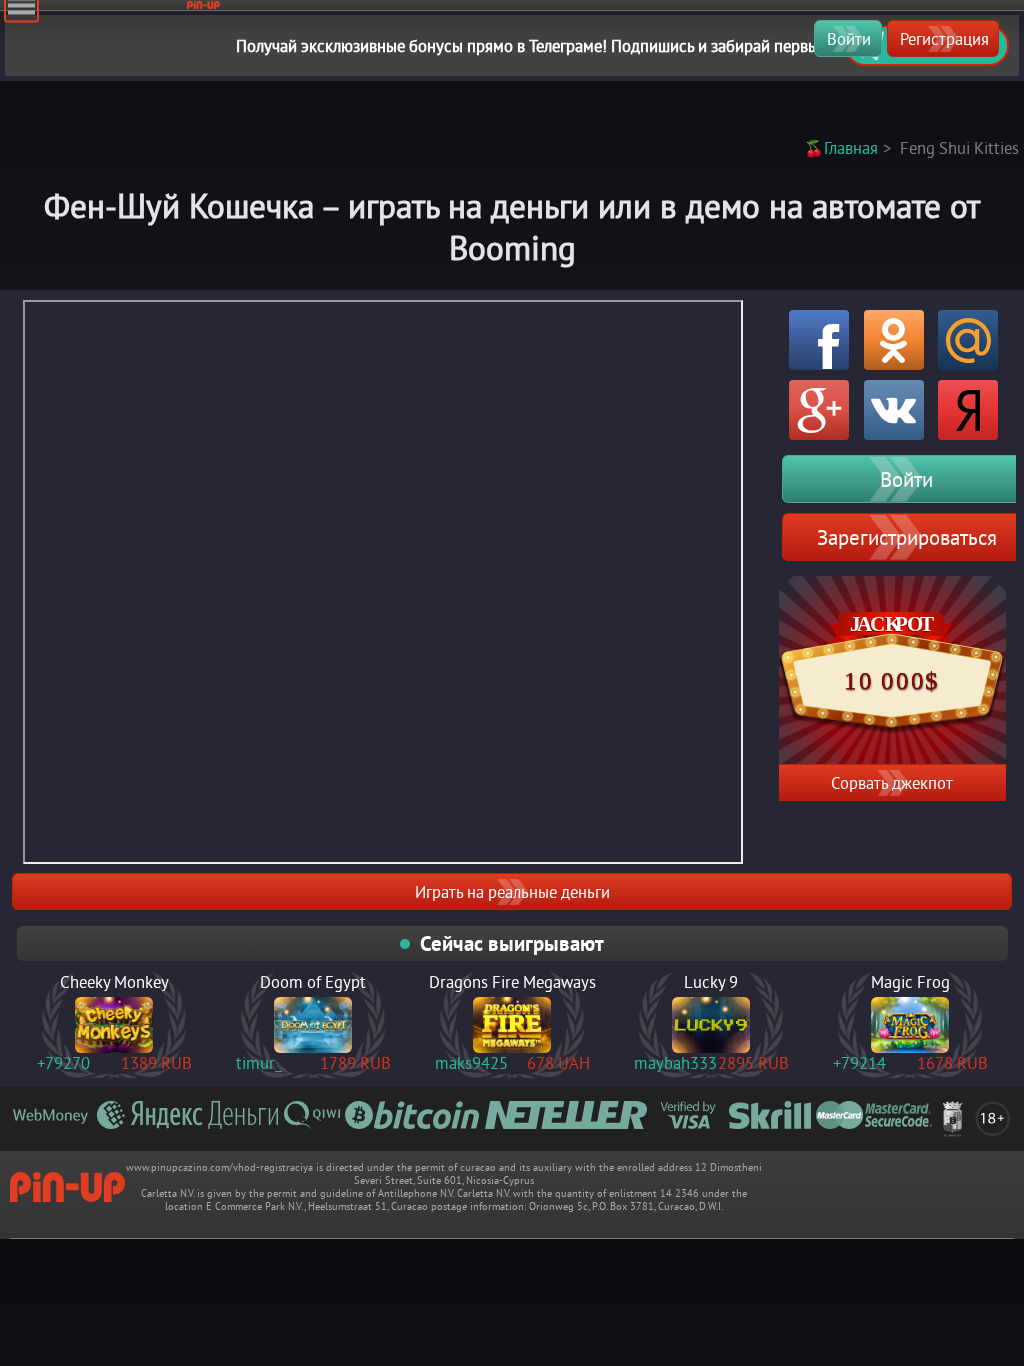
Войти (849, 38)
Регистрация (944, 38)
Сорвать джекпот (892, 782)
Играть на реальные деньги (512, 891)
